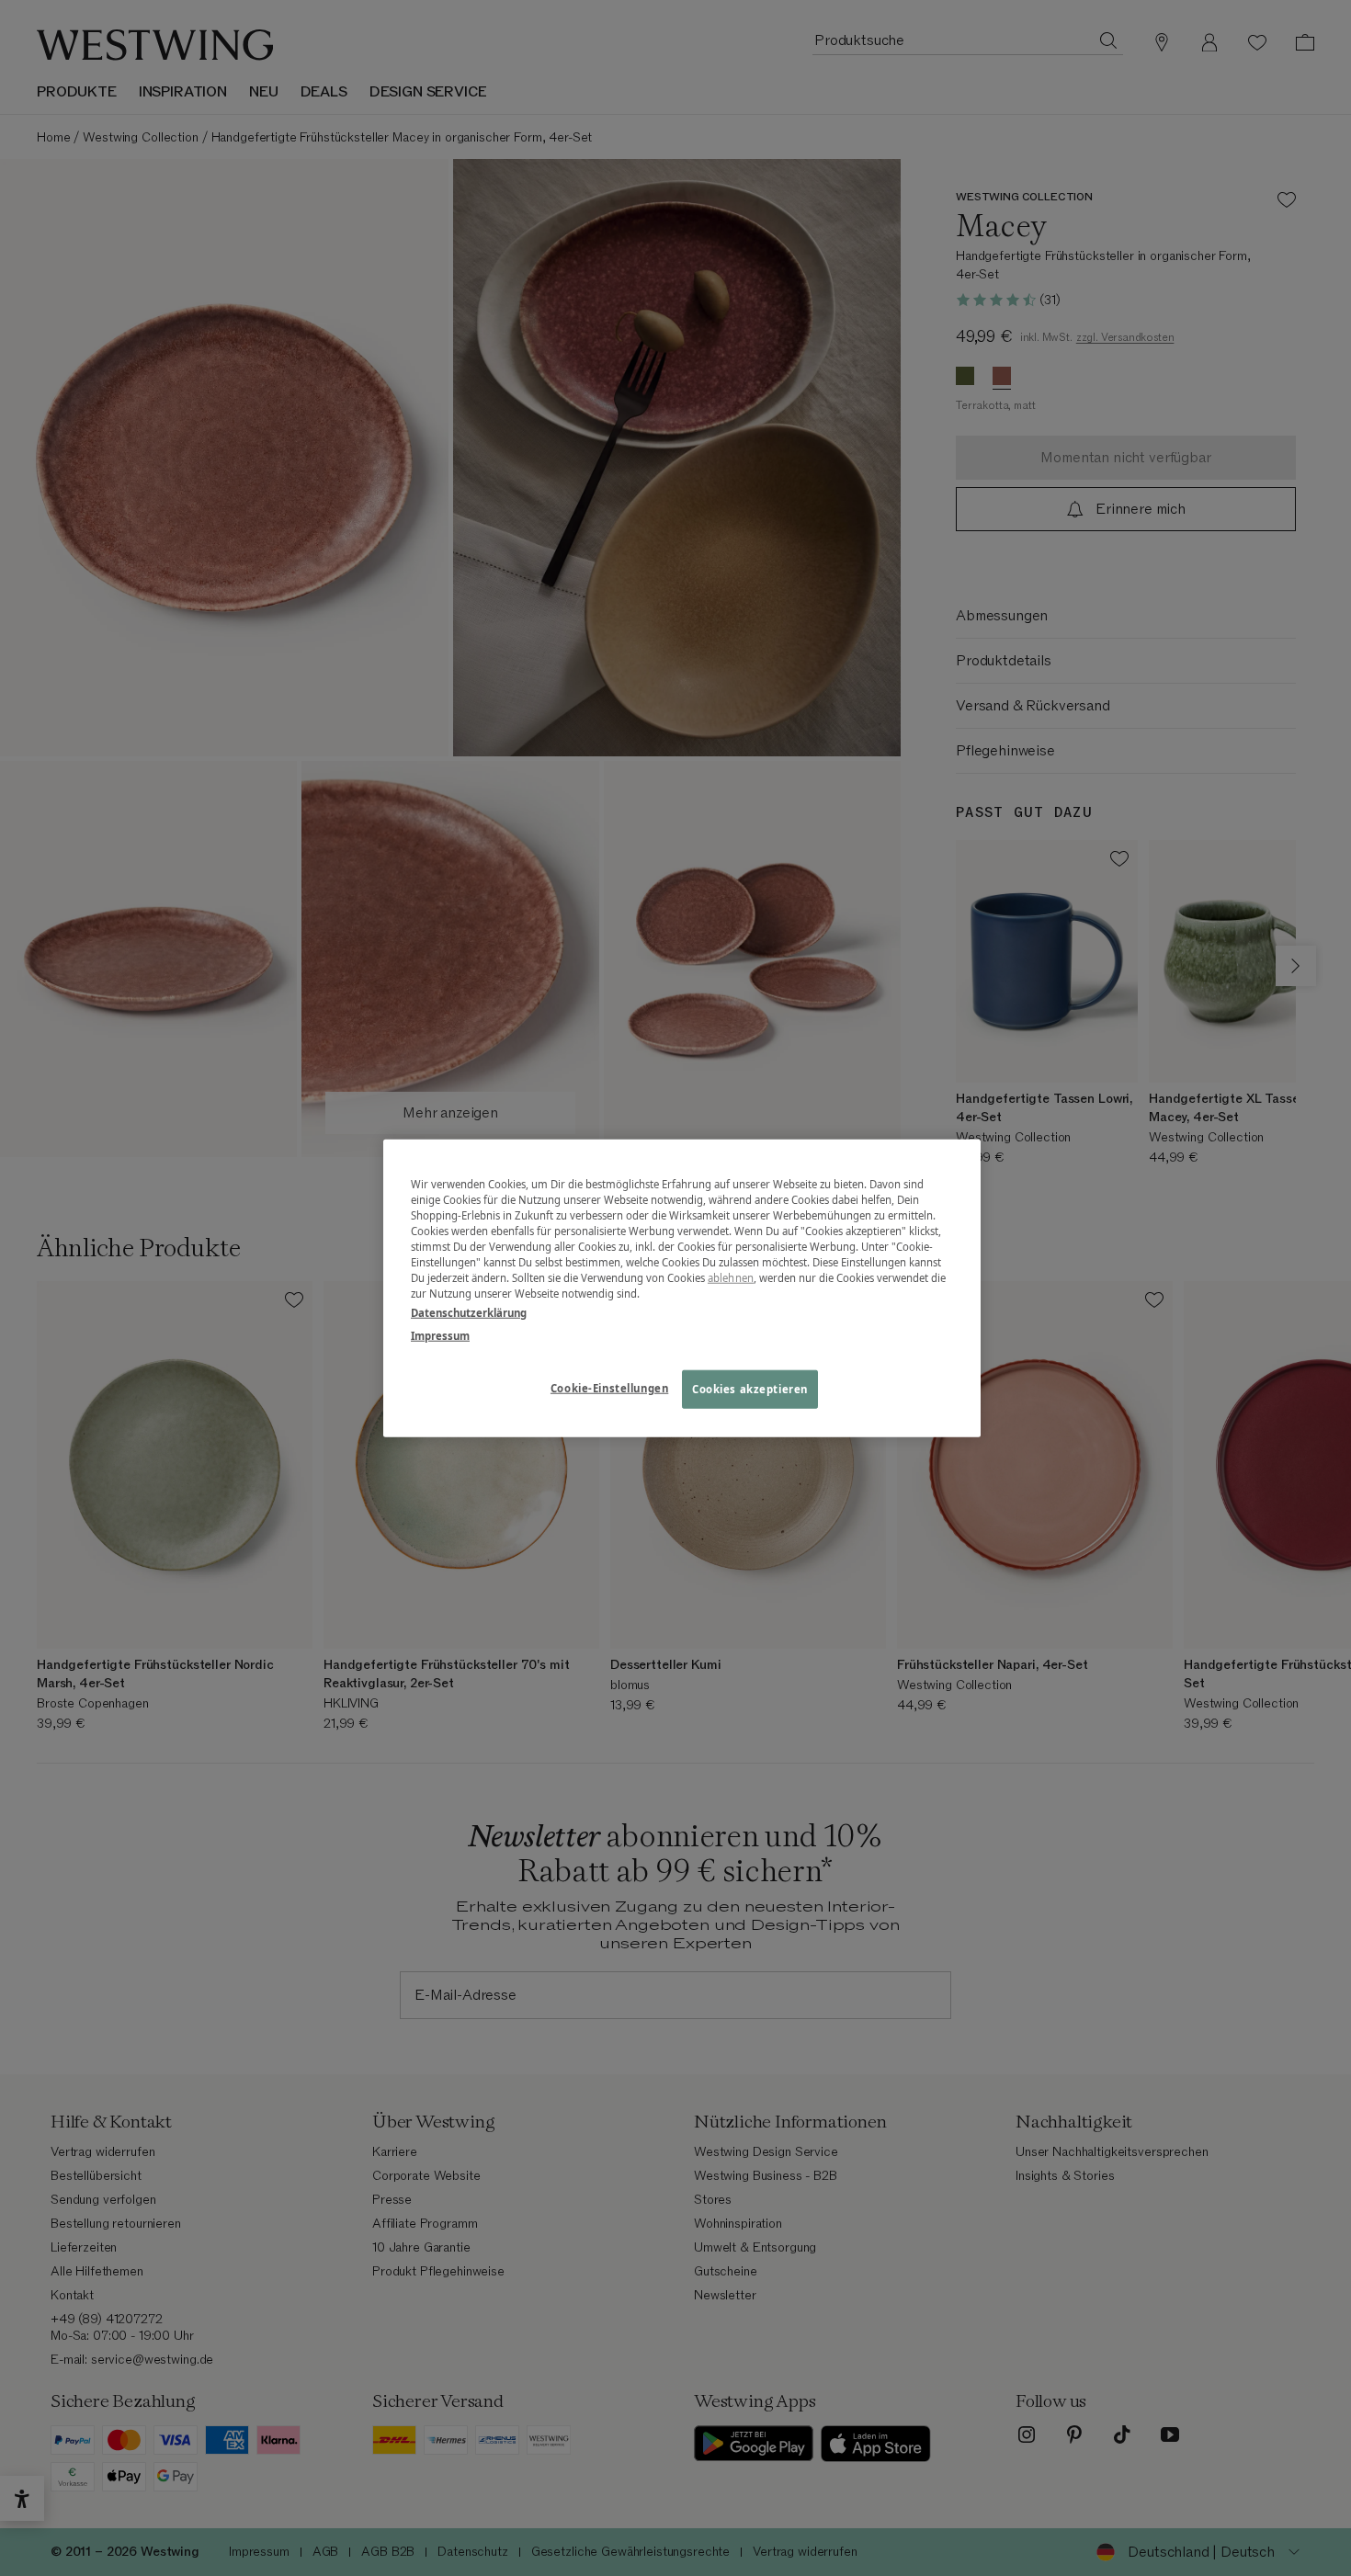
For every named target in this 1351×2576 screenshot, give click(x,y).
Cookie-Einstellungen (609, 1388)
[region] (682, 1288)
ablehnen (731, 1278)
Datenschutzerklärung (469, 1313)
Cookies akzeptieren (750, 1389)
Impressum (440, 1336)
